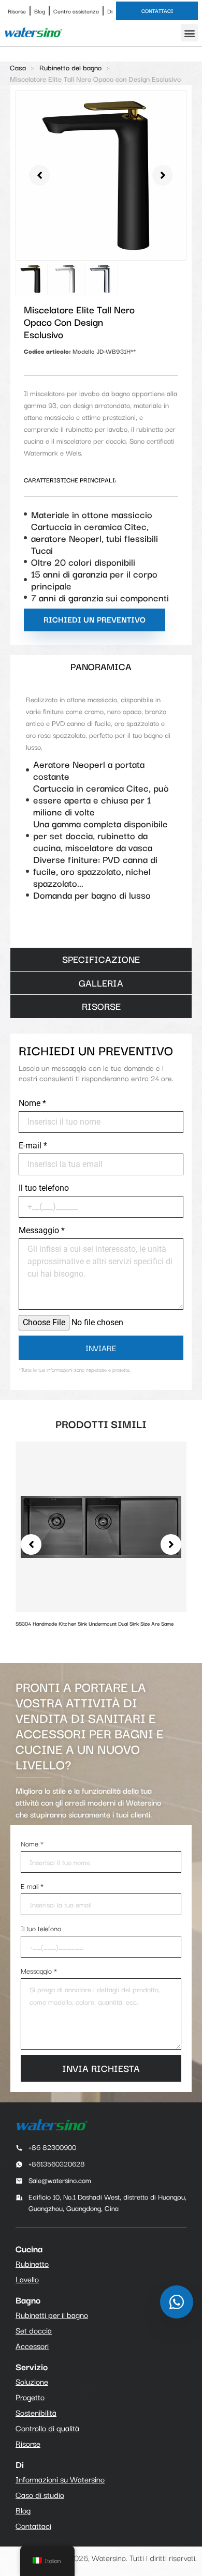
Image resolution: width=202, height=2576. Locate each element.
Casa (18, 67)
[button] (189, 33)
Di (110, 11)
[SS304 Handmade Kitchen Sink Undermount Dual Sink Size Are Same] (101, 1526)
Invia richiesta (101, 2068)
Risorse (17, 11)
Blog (40, 11)
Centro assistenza (76, 11)
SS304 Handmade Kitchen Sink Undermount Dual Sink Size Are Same (95, 1623)
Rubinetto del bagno (70, 67)
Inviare (101, 1347)
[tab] (101, 667)
